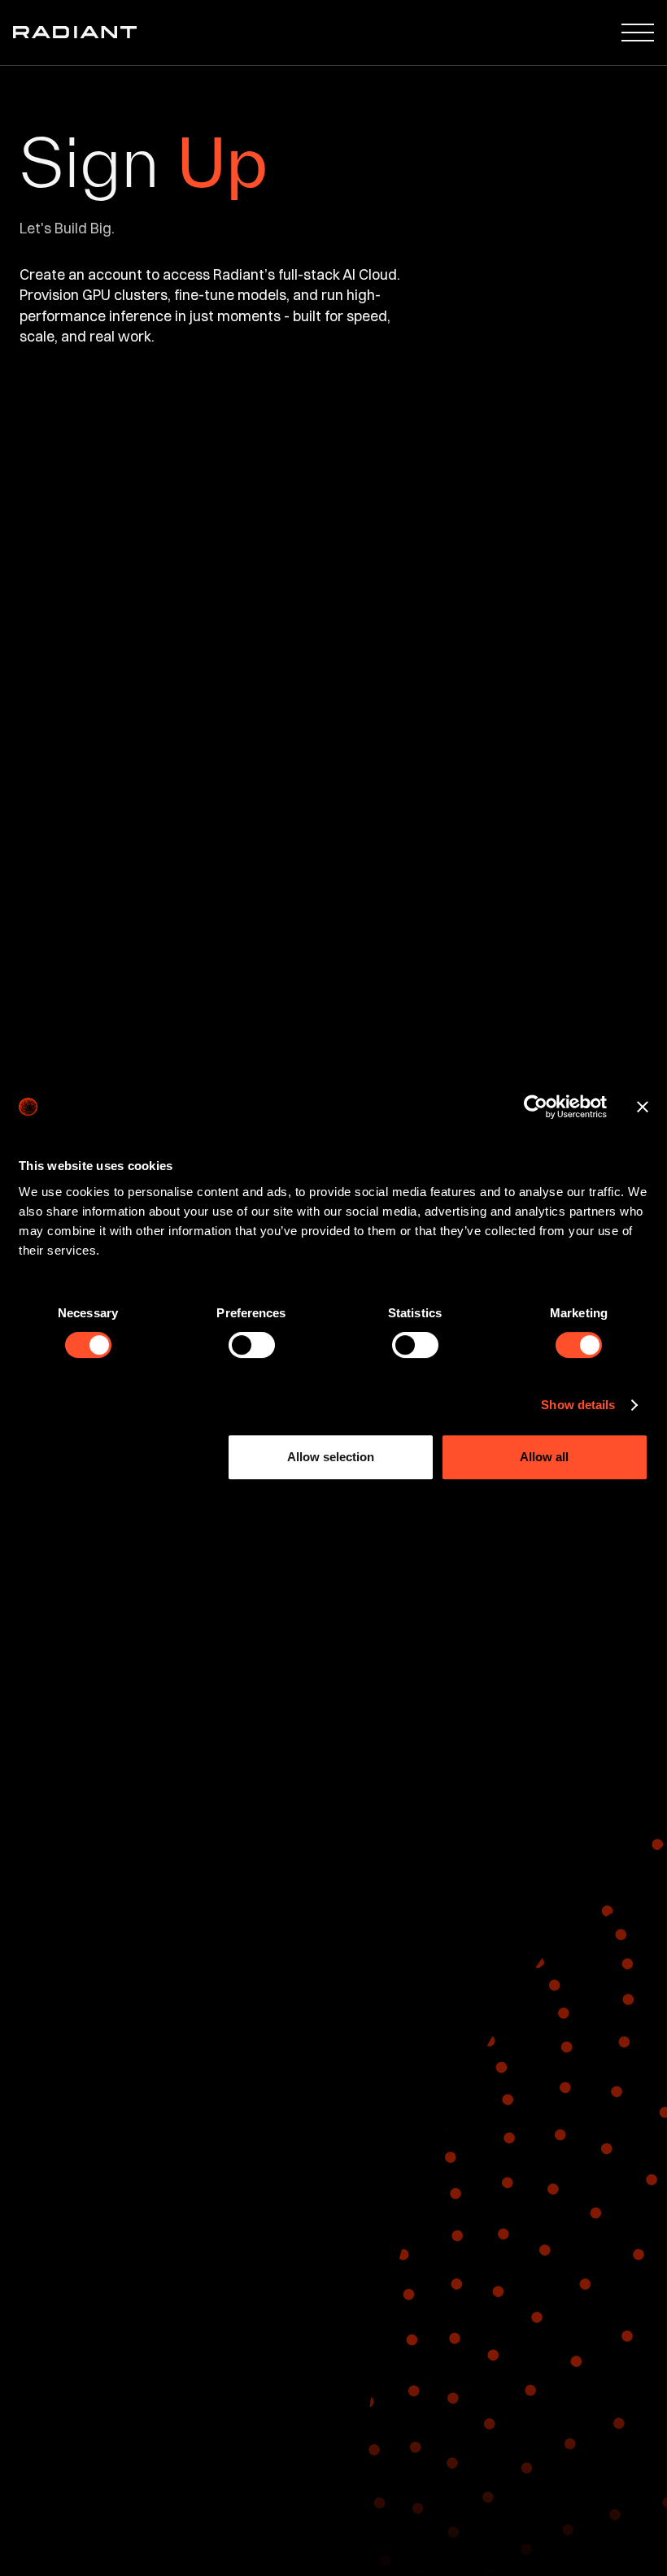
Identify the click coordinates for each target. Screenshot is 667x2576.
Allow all (544, 1457)
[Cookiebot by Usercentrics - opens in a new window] (536, 1107)
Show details (578, 1405)
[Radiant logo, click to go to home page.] (72, 32)
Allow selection (331, 1457)
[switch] (252, 1345)
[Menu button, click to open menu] (641, 33)
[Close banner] (643, 1107)
